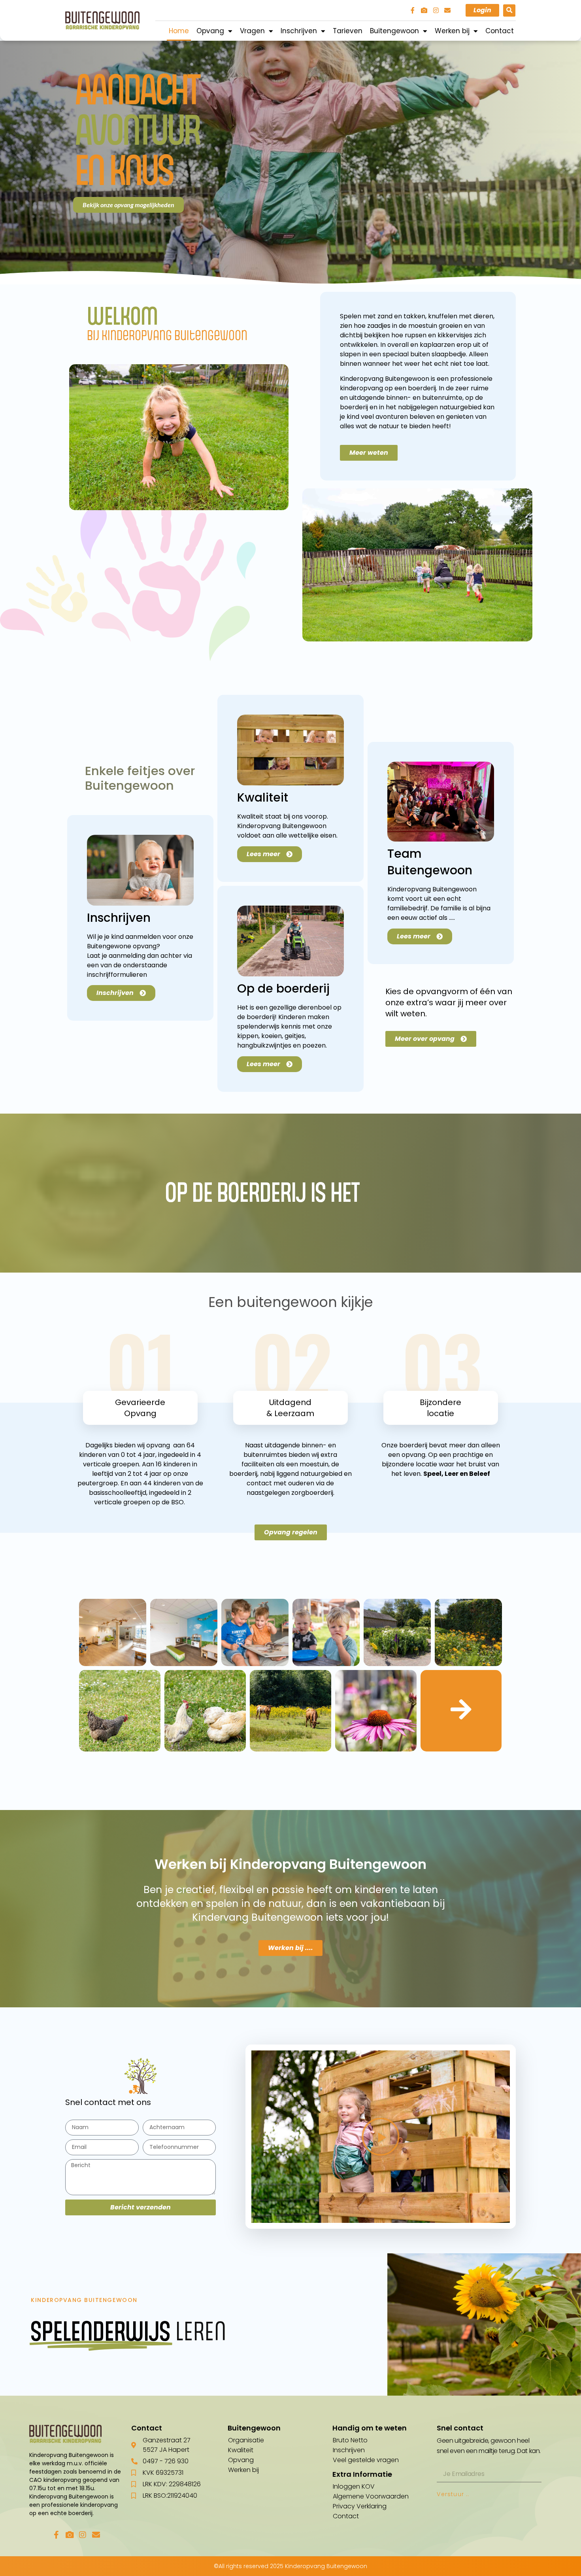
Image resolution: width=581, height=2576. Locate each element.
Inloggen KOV (354, 2486)
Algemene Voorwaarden (371, 2496)
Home (179, 31)
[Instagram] (436, 10)
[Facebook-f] (413, 10)
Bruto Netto (350, 2440)
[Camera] (424, 10)
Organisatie (246, 2440)
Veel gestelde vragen (366, 2460)
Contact (500, 31)
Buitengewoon (394, 31)
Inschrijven (299, 31)
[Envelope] (447, 10)
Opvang (210, 31)
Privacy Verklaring (360, 2506)
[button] (509, 10)
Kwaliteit (241, 2450)
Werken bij (452, 31)
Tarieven (348, 31)
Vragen (252, 31)
